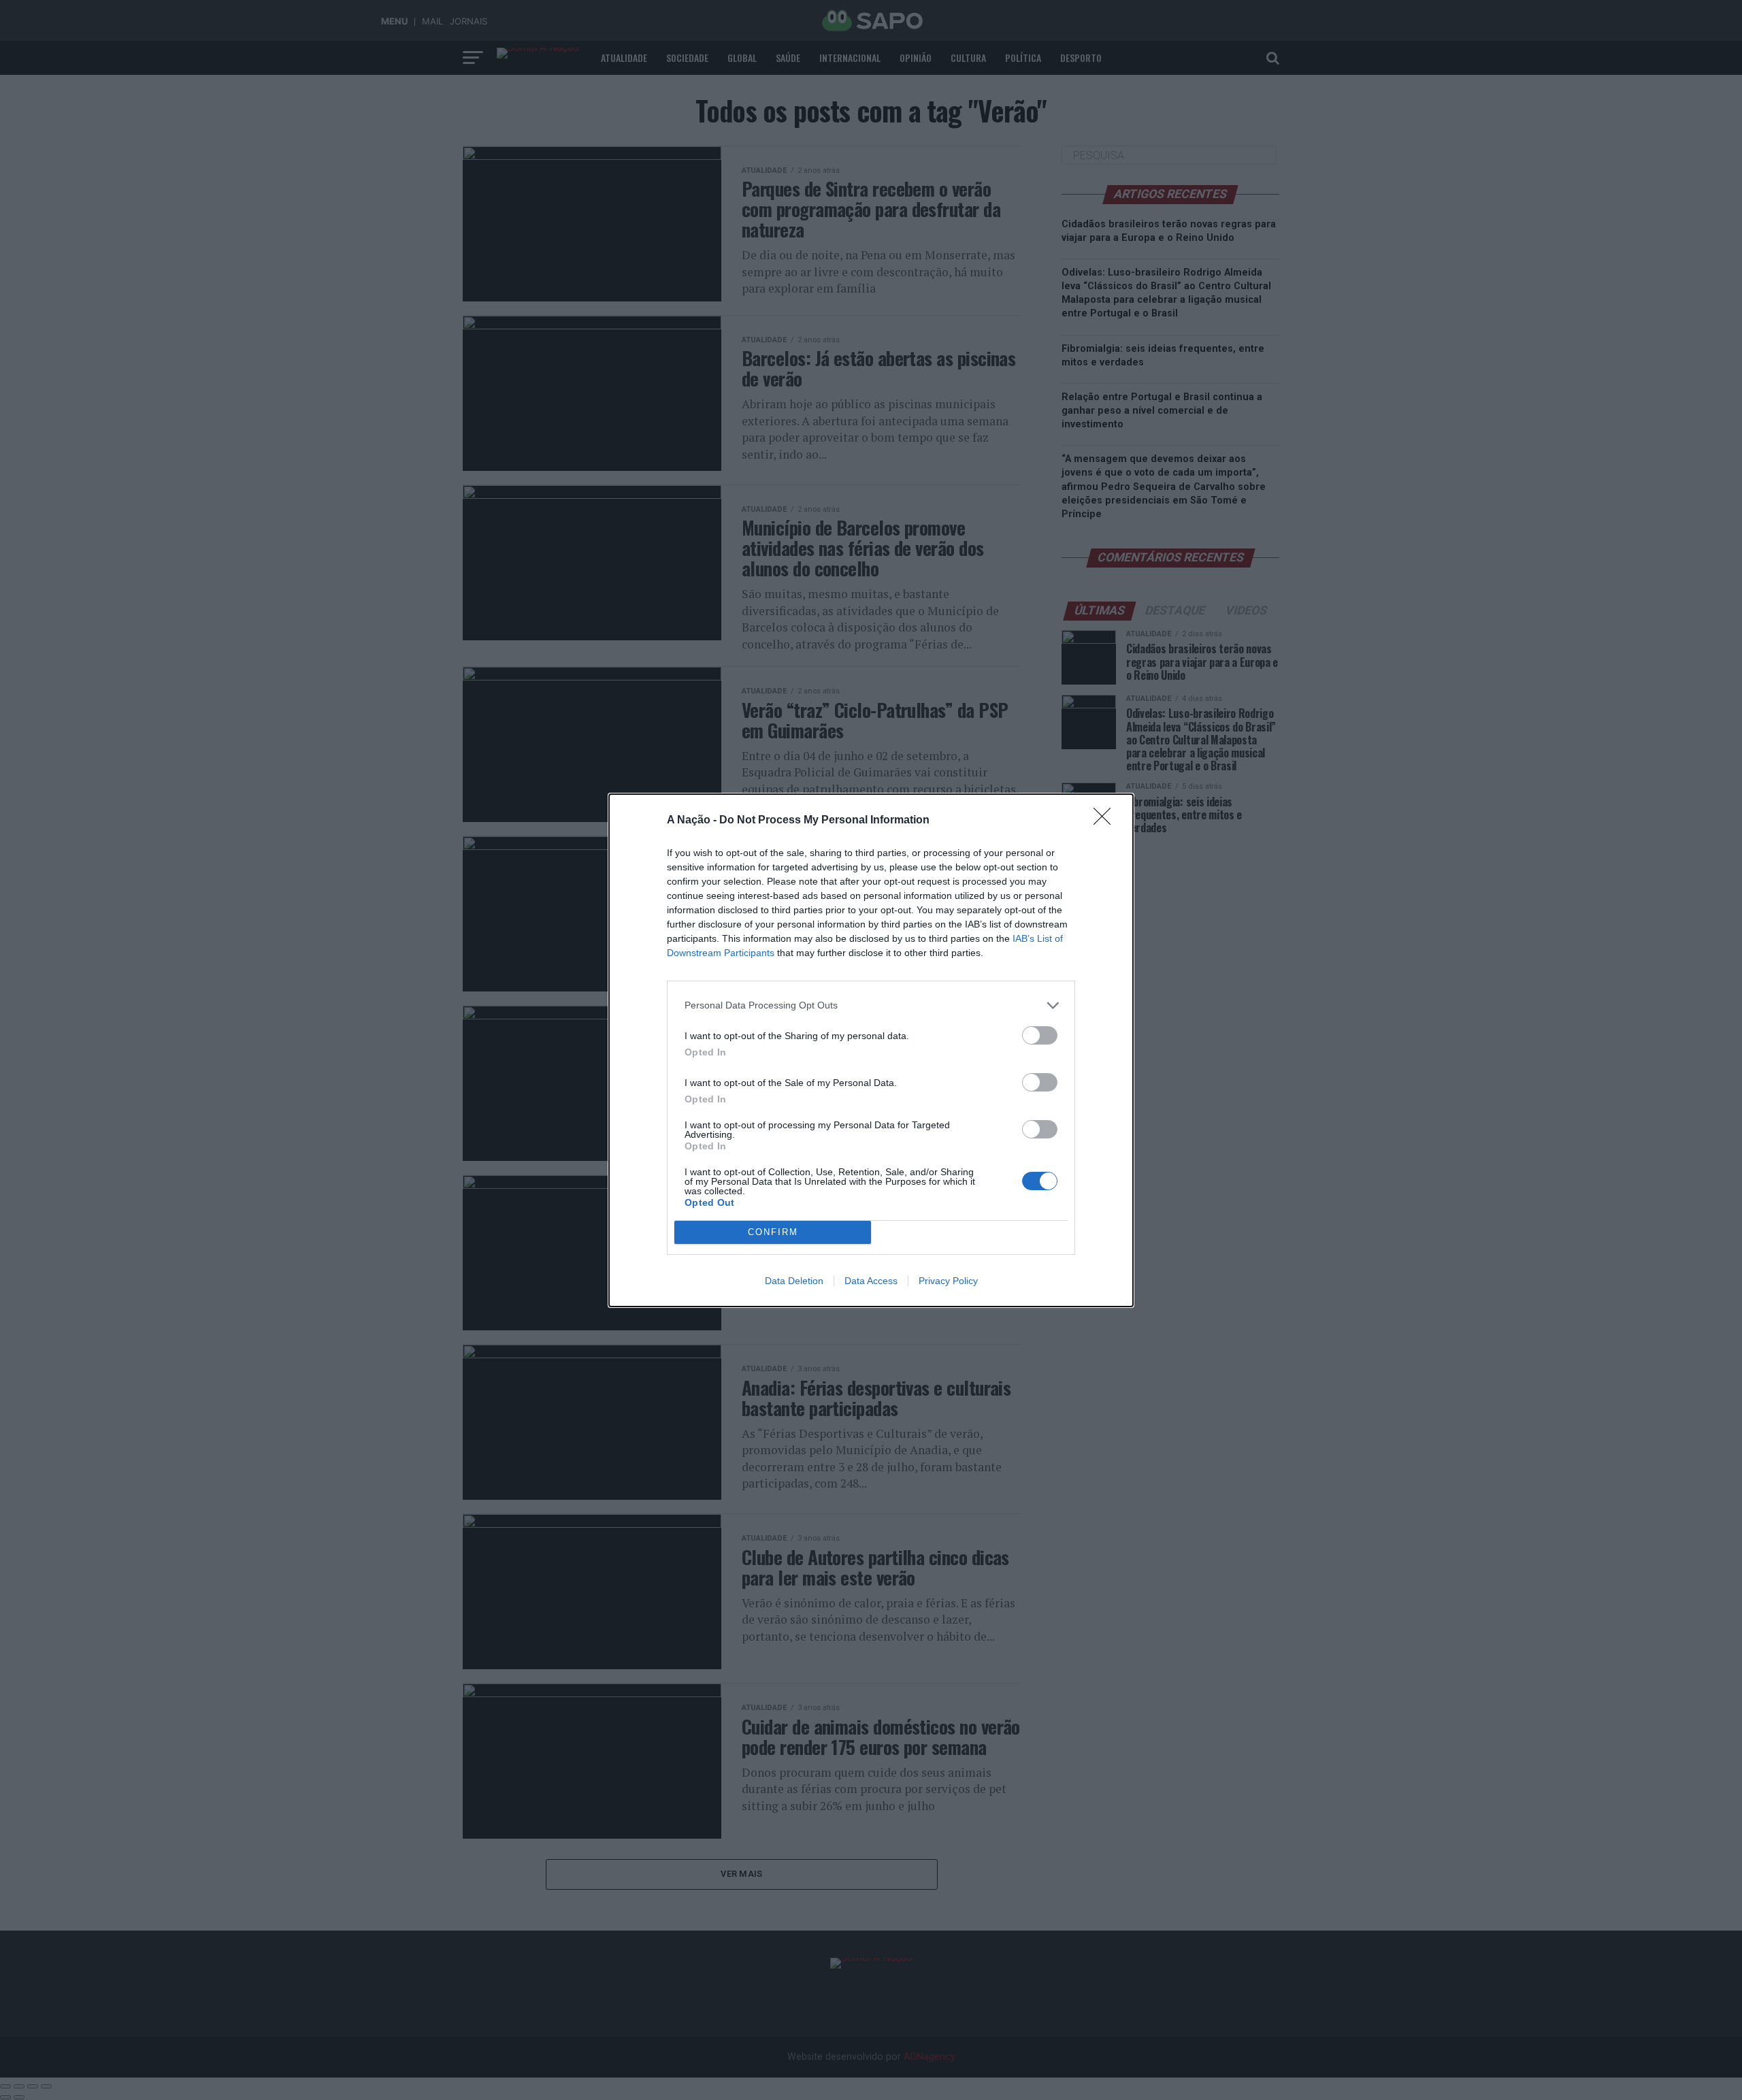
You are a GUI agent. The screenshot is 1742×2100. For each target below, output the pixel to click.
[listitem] (871, 1005)
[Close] (1106, 821)
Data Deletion (794, 1281)
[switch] (1040, 1035)
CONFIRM (773, 1232)
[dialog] (871, 1050)
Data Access (871, 1281)
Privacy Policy (948, 1281)
